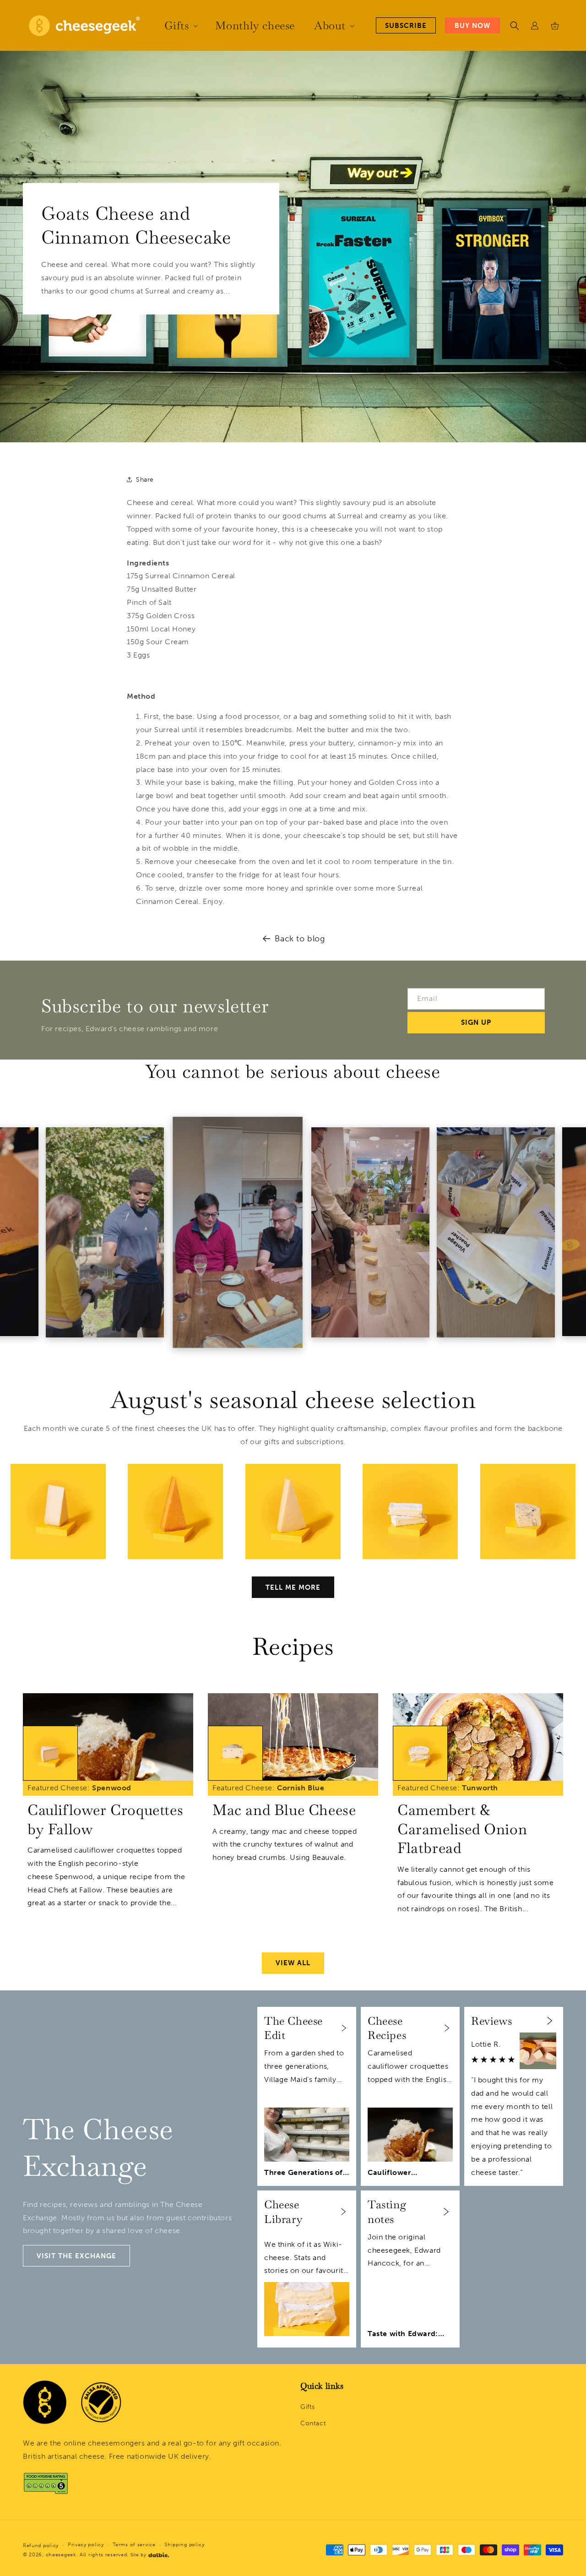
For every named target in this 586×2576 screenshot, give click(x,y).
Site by (138, 2555)
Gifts (308, 2407)
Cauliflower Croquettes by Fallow (105, 1819)
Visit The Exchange (76, 2256)
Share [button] (145, 480)
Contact (313, 2423)
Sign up (476, 1022)
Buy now (472, 26)
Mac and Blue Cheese (284, 1810)
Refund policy (41, 2546)
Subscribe (406, 26)
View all (293, 1963)
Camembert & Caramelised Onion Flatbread (462, 1829)
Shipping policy (184, 2545)
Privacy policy (86, 2545)
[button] (180, 25)
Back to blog (300, 939)
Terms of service (134, 2545)
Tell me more (293, 1587)
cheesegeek (61, 2555)
